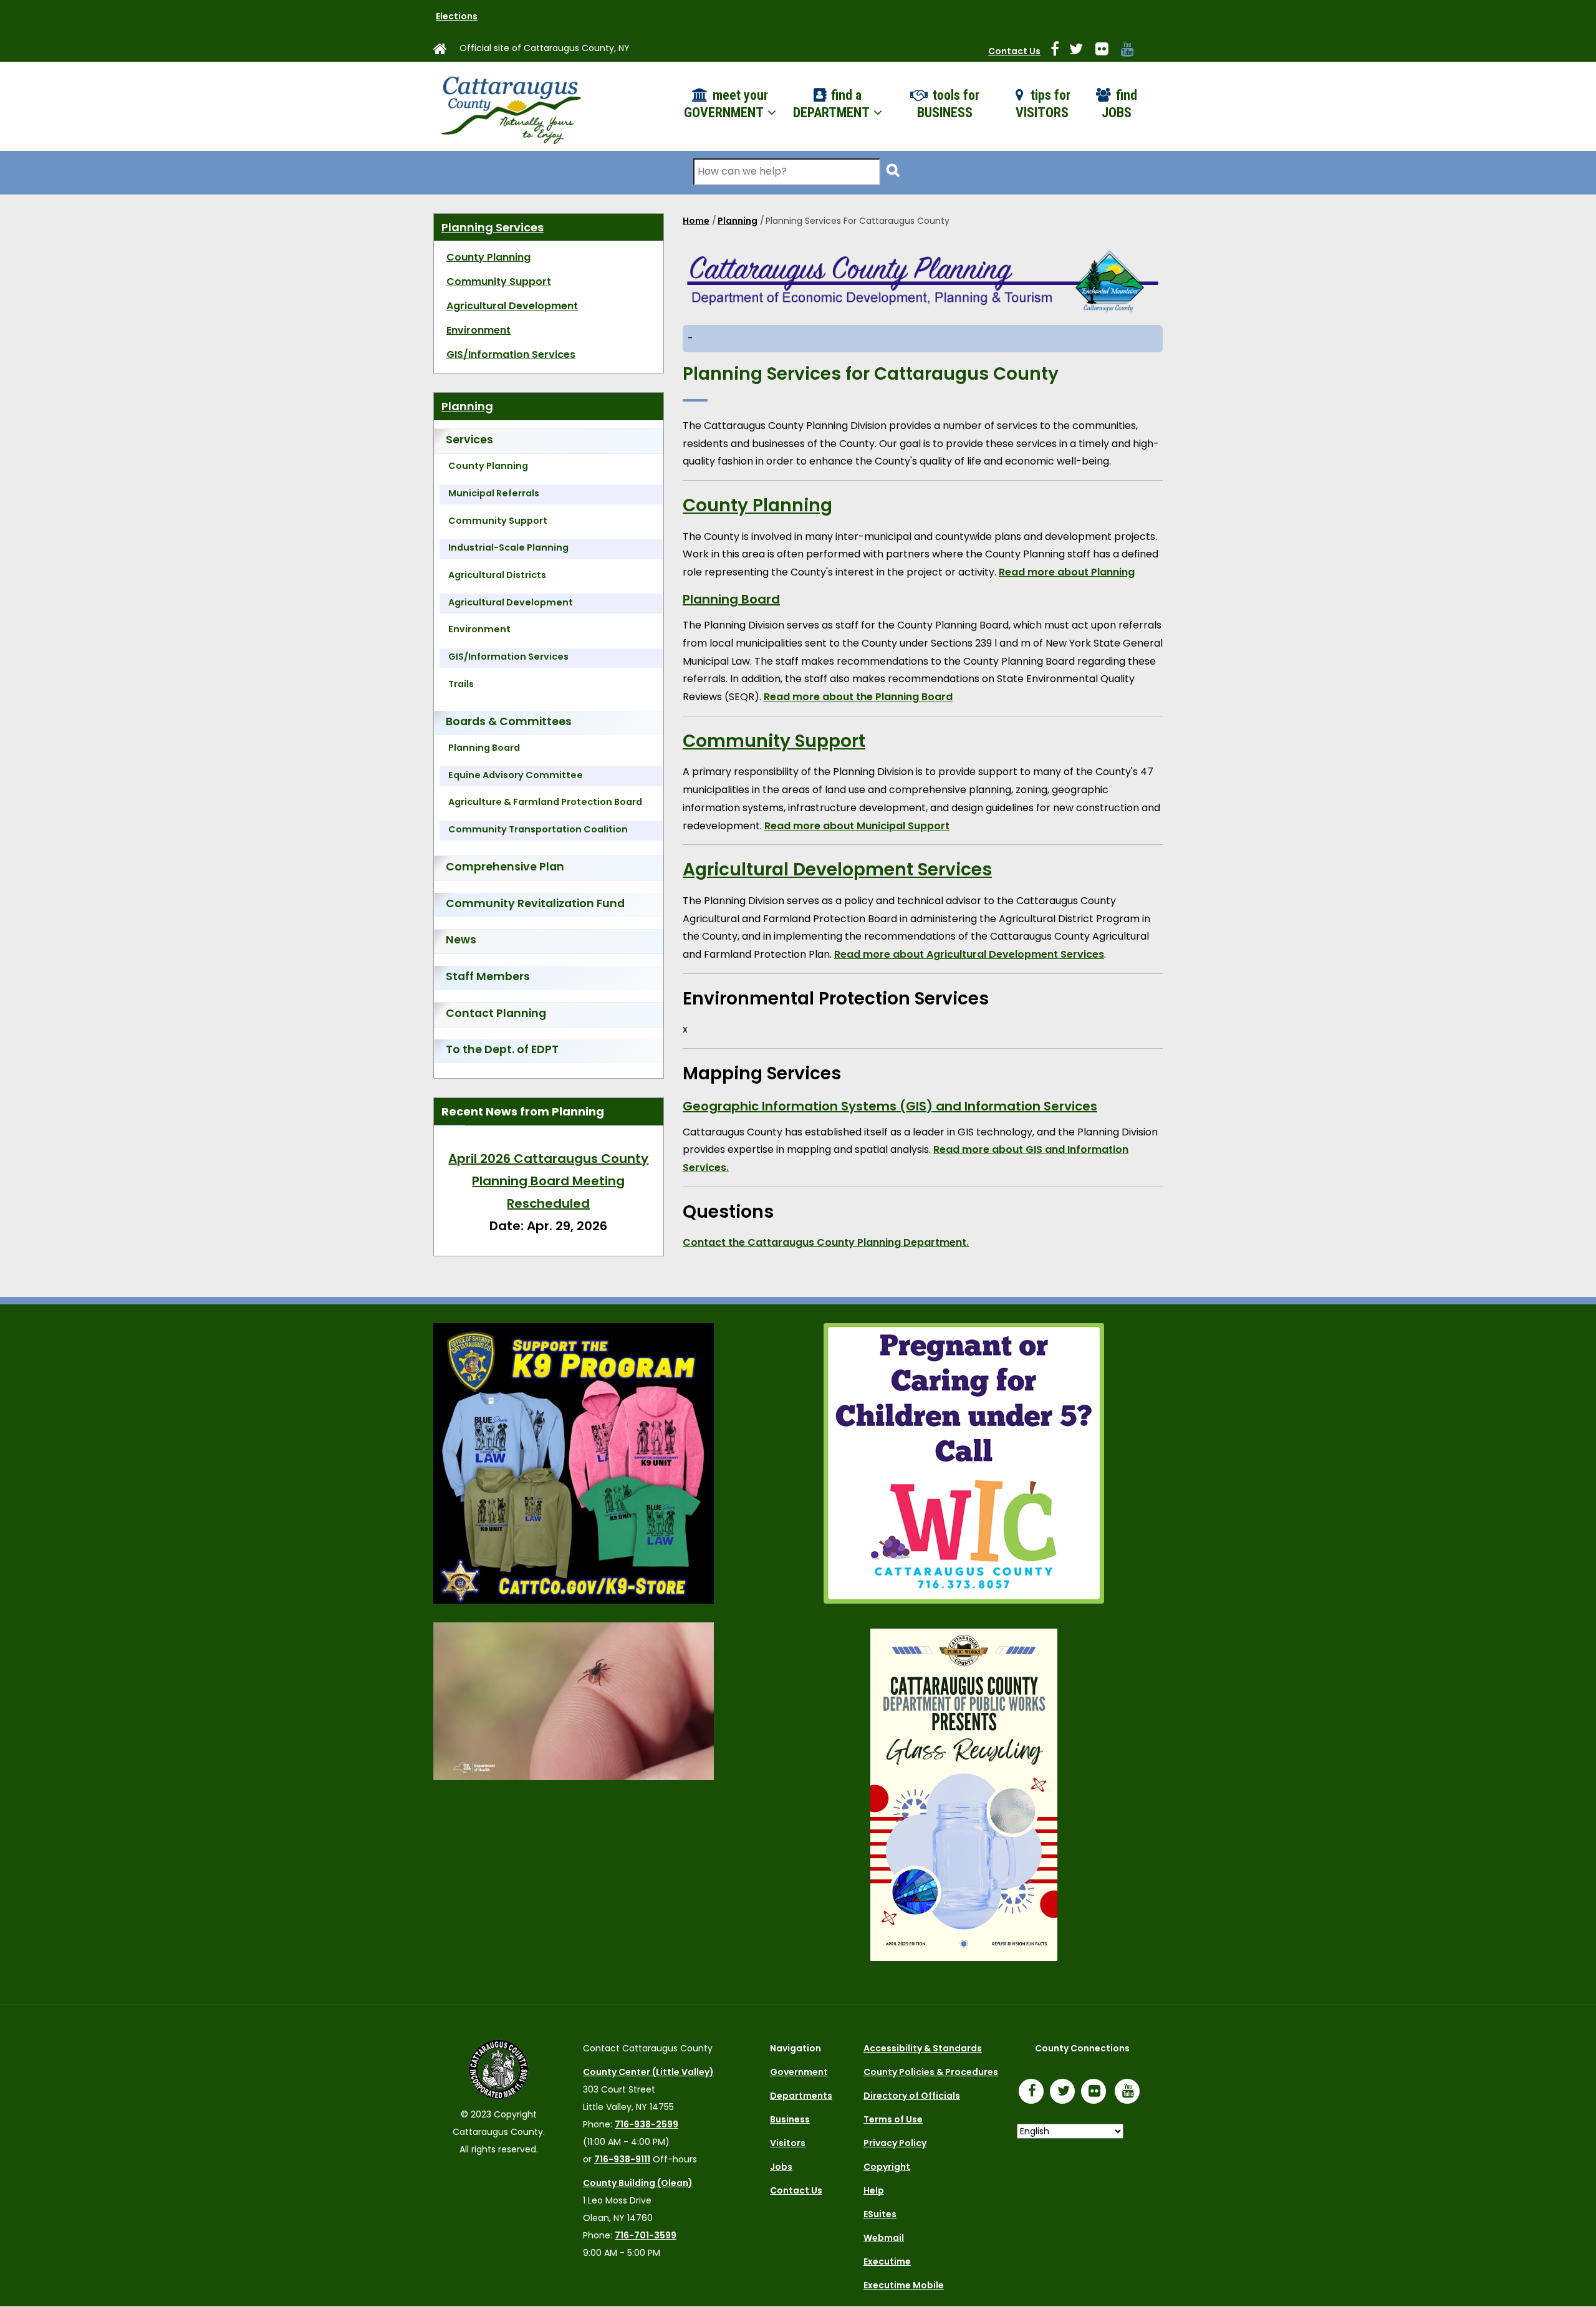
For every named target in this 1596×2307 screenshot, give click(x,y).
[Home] (510, 106)
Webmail (884, 2238)
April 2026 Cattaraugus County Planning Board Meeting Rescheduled (493, 1181)
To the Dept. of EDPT (502, 1049)
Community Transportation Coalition (538, 829)
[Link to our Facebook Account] (1060, 51)
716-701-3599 (646, 2235)
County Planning (757, 505)
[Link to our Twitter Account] (1081, 51)
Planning (738, 221)
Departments (801, 2096)
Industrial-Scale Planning (508, 547)
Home (696, 221)
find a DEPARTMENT (833, 104)
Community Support (774, 741)
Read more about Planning (1067, 572)
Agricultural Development (512, 306)
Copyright (887, 2167)
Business (790, 2119)
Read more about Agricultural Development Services (969, 954)
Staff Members (488, 976)
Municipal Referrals (494, 493)
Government (799, 2072)
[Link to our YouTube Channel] (1130, 2093)
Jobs (781, 2167)
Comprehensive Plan (505, 867)
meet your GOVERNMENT (726, 104)
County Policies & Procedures (931, 2072)
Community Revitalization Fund (535, 903)
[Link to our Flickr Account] (1107, 51)
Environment (478, 330)
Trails (461, 684)
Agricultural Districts (497, 575)
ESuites (880, 2214)
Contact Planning (496, 1013)
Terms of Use (893, 2119)
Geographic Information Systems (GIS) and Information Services (890, 1106)
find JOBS (1119, 104)
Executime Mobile (904, 2285)
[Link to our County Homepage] (445, 51)
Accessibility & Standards (923, 2048)
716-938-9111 (622, 2159)
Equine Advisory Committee (516, 775)
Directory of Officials (912, 2096)
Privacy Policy (895, 2143)
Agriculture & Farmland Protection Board (545, 802)
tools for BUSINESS (948, 104)
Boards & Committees (509, 721)
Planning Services (493, 227)
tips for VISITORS (1043, 104)
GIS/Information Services (511, 354)
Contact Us (1014, 51)
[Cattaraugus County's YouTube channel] (1132, 51)
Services (469, 440)
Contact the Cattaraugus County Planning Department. (826, 1242)
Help (874, 2190)
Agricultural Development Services (837, 869)
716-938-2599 (647, 2124)
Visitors (788, 2143)
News (461, 940)
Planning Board (731, 599)
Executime (887, 2261)
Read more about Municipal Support (857, 826)
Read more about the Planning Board (858, 697)
